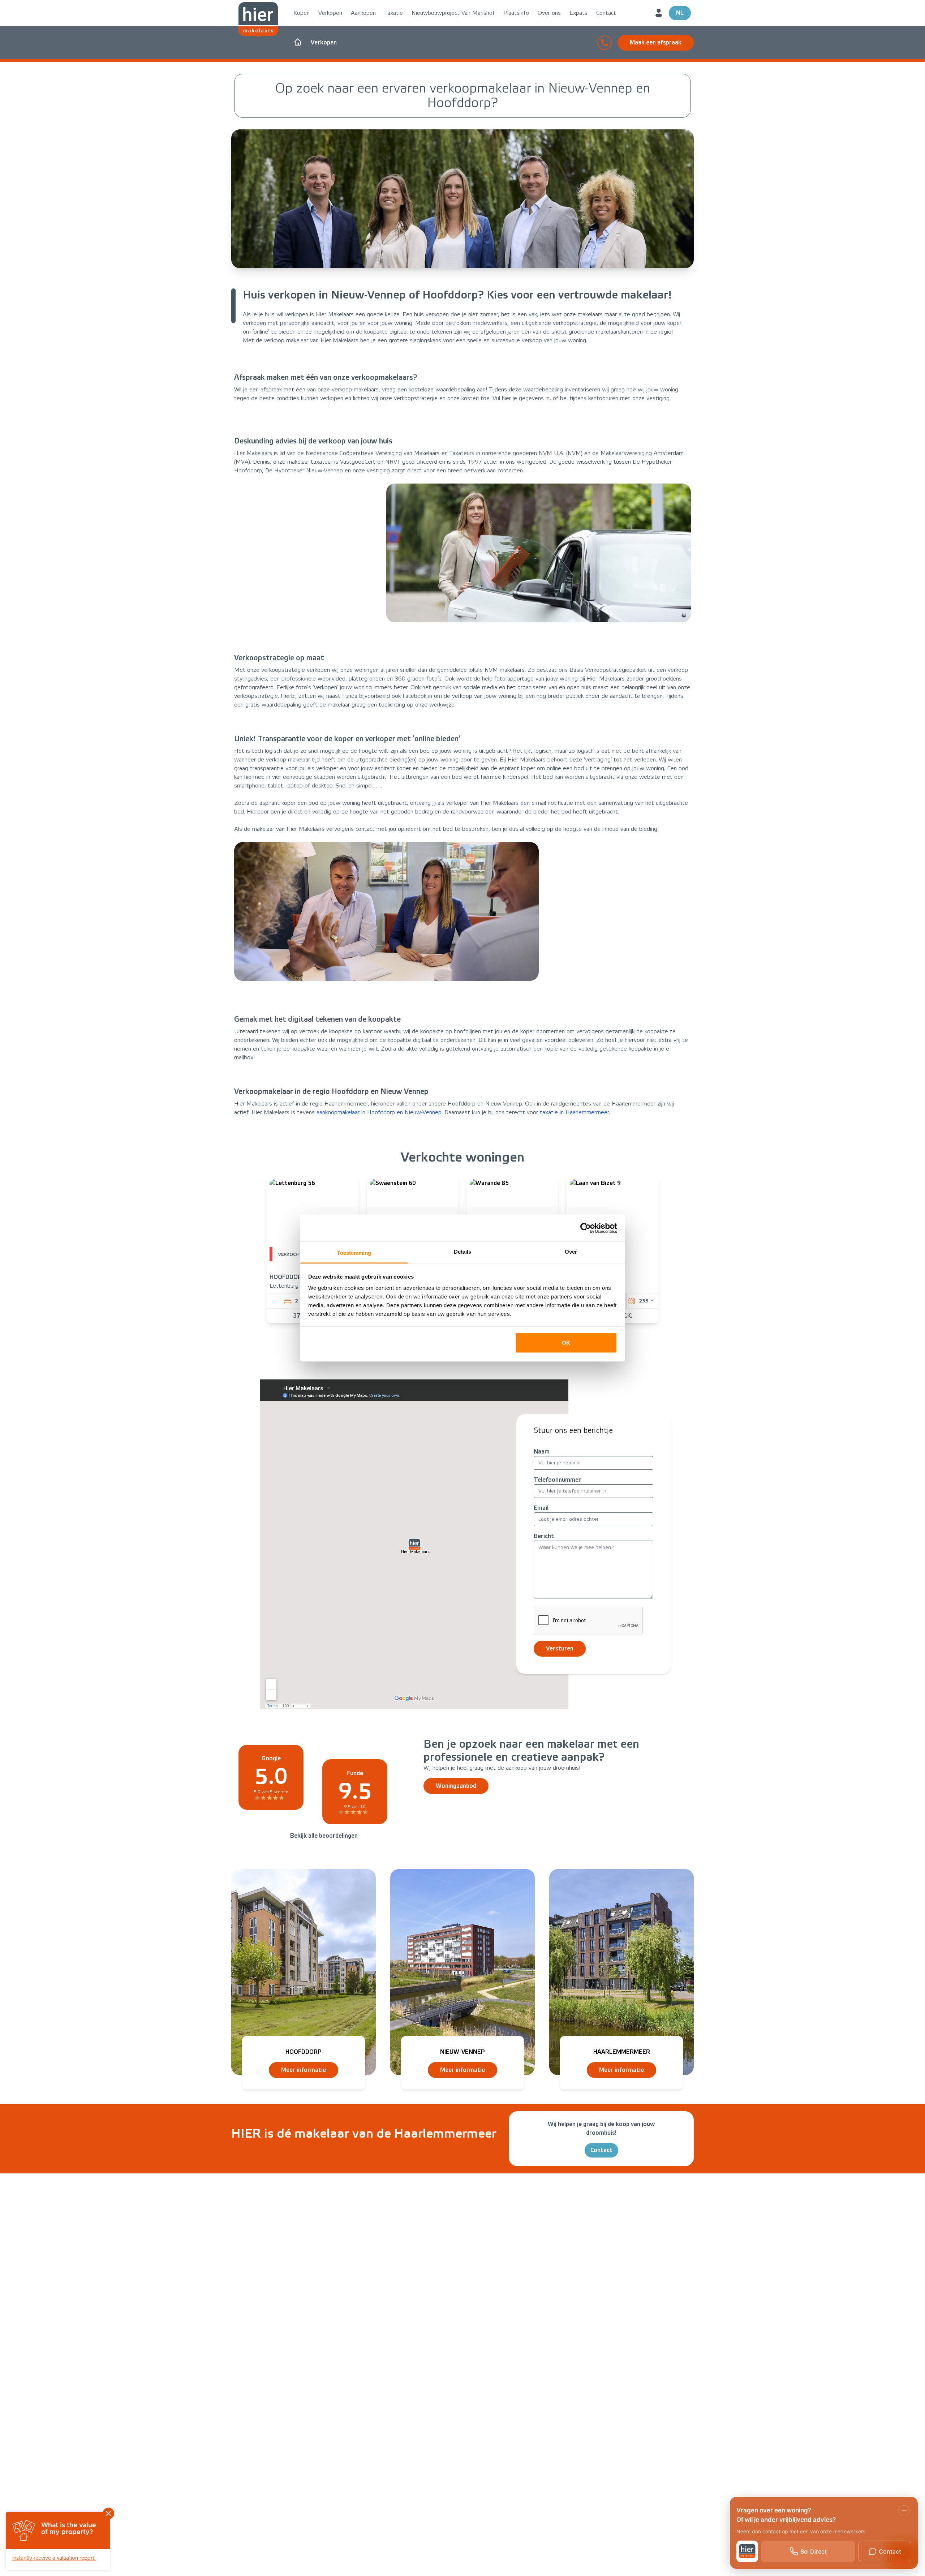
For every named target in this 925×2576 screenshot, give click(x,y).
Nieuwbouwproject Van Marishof (453, 13)
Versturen (560, 1648)
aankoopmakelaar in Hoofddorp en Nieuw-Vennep (379, 1112)
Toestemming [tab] (354, 1253)
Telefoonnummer (557, 1480)
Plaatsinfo (516, 13)
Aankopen (363, 13)
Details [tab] (463, 1252)
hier (506, 398)
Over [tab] (571, 1252)
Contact (606, 13)
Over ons (549, 13)
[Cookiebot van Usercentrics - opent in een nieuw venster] (586, 1228)
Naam (542, 1452)
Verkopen (330, 13)
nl (680, 13)
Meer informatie (304, 2070)
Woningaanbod (456, 1786)
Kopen (302, 13)
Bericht (544, 1536)
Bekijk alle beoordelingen (324, 1836)
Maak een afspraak (656, 42)
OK (566, 1342)
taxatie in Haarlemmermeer (574, 1112)
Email (541, 1508)
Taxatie (394, 13)
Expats (578, 13)
